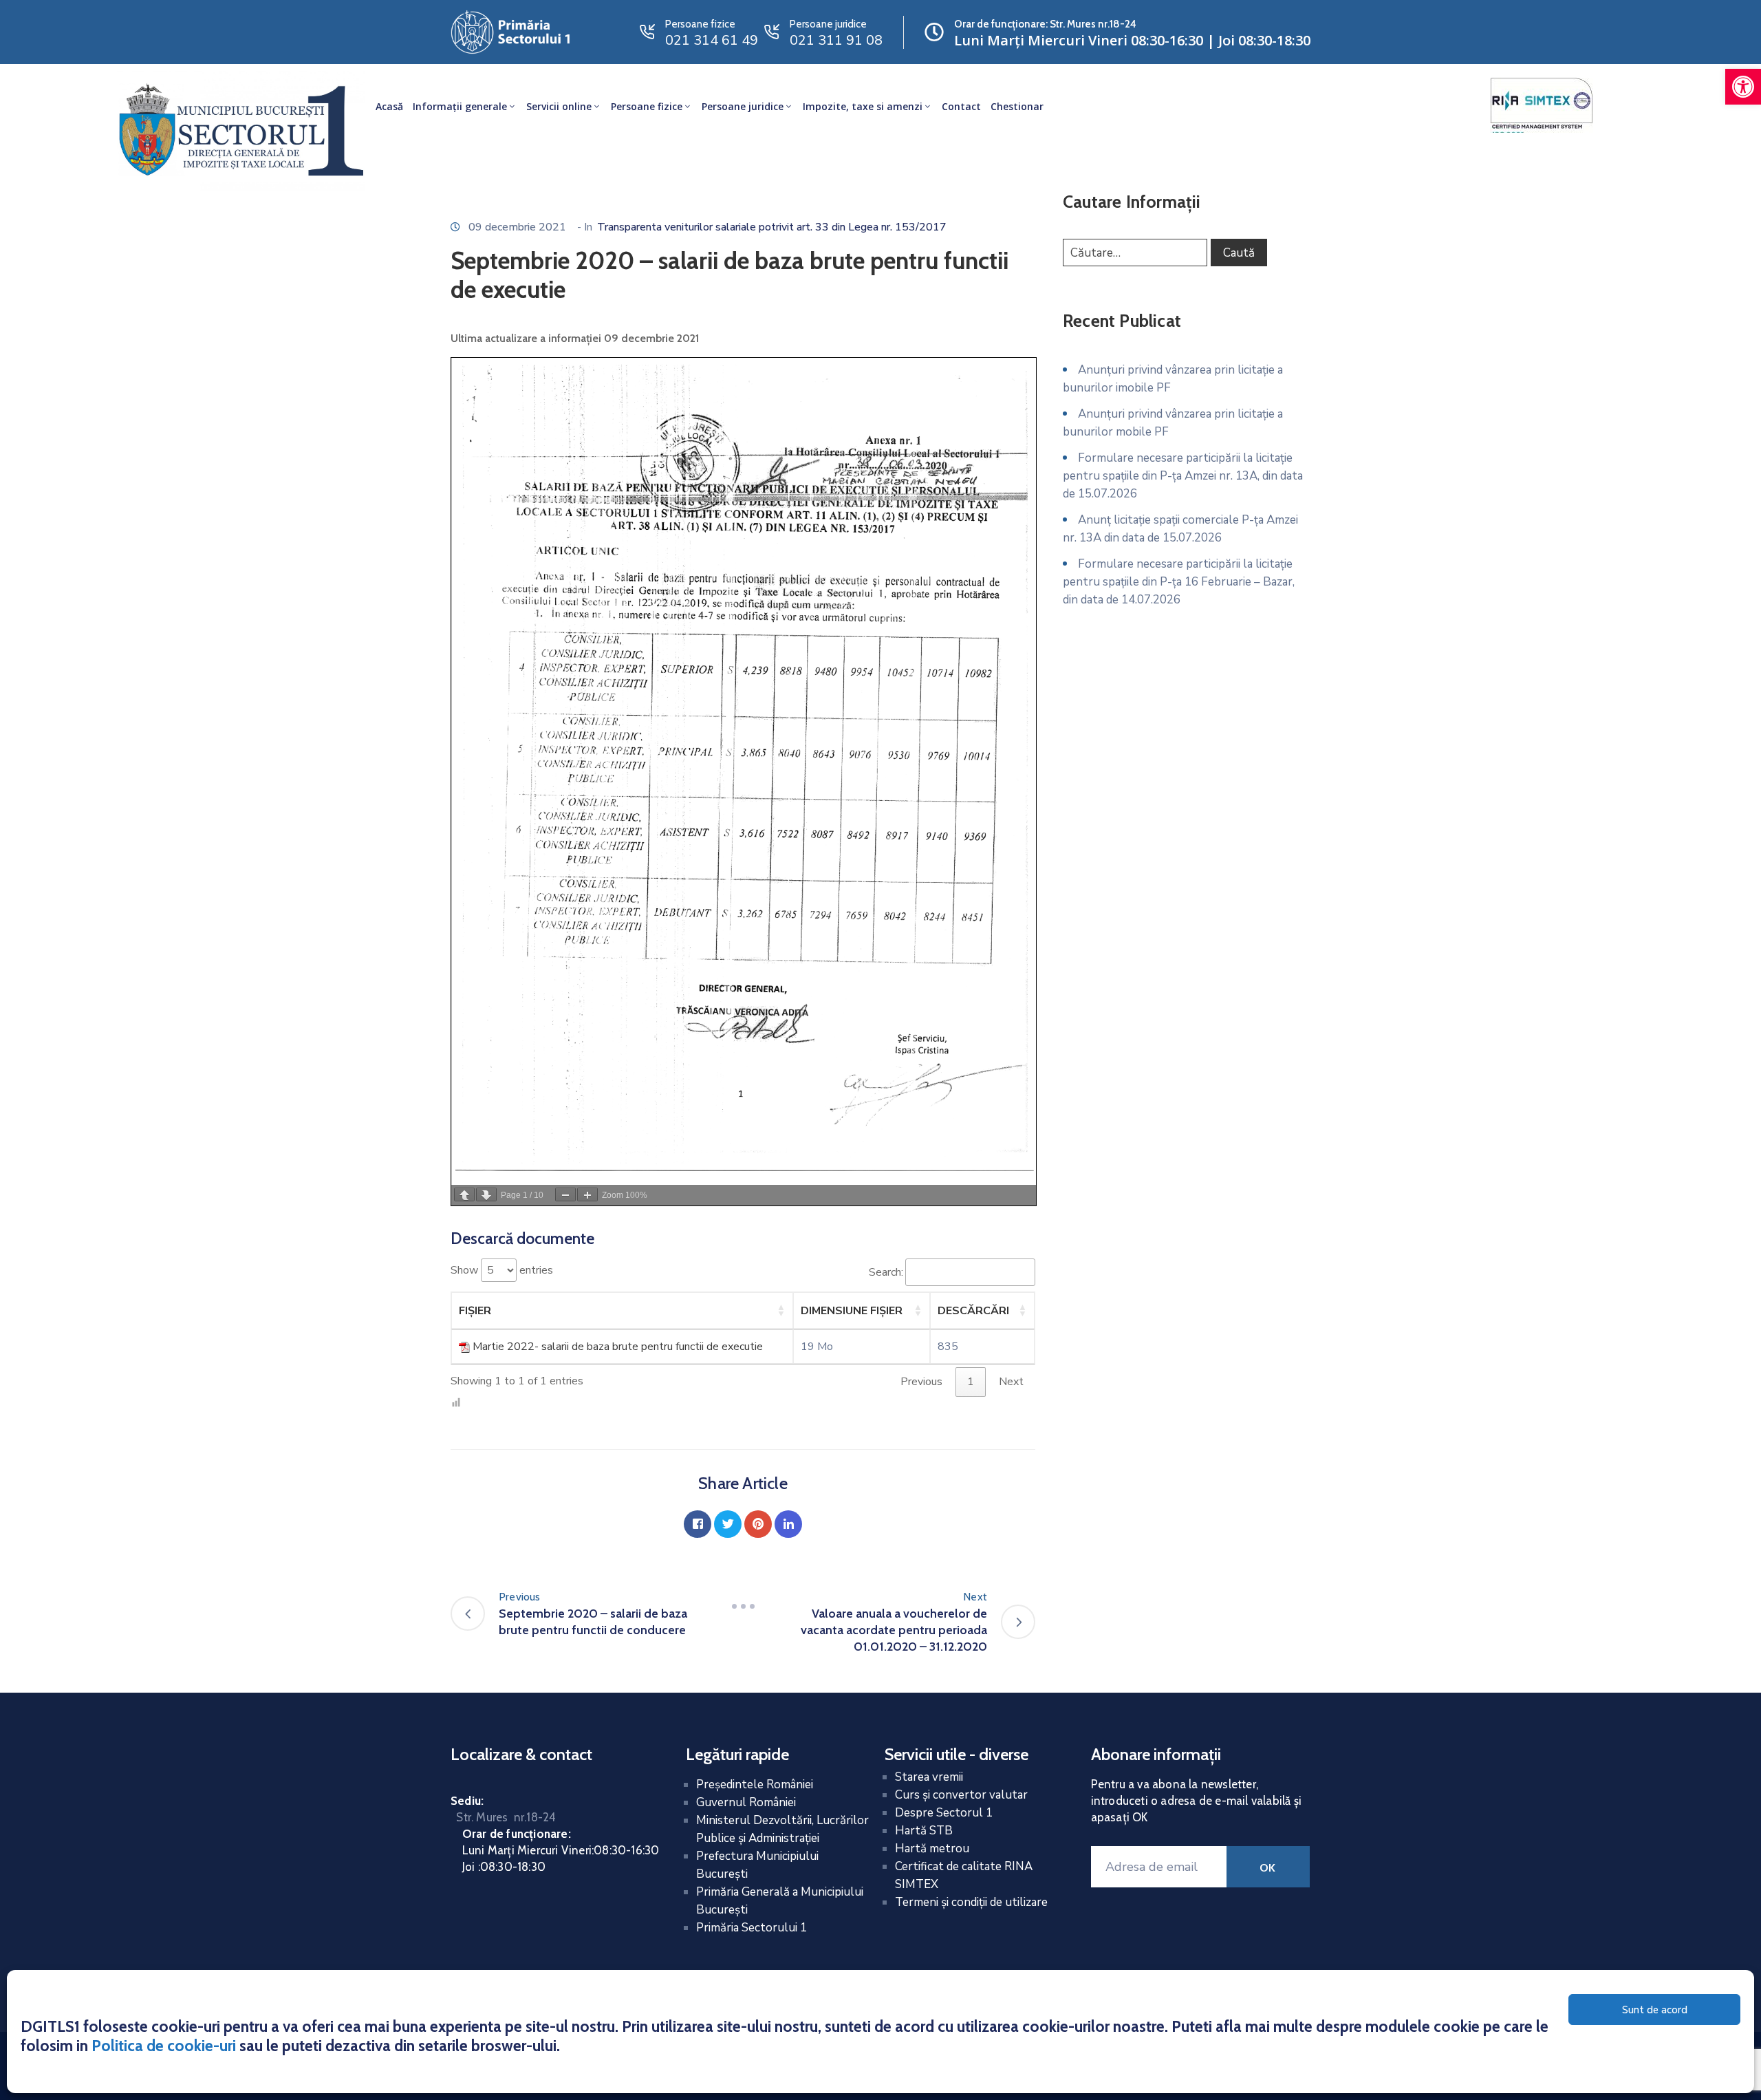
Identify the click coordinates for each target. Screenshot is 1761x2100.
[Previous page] (464, 1194)
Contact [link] (961, 106)
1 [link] (971, 1382)
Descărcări (973, 1311)
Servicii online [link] (559, 106)
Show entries (502, 1270)
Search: (886, 1272)
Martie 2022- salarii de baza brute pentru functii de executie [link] (618, 1347)
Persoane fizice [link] (647, 106)
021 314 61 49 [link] (712, 40)
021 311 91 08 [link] (836, 40)
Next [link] (1011, 1382)
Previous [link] (921, 1382)
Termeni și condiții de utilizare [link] (971, 1902)
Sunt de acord (1655, 2010)
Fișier (475, 1311)
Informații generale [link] (460, 106)
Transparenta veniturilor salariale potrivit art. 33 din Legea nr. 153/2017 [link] (772, 227)
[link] (1743, 87)
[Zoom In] (587, 1194)
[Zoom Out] (565, 1194)
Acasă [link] (389, 106)
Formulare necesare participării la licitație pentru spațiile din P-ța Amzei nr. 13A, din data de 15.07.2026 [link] (1183, 476)
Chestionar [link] (1017, 106)
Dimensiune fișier (852, 1311)
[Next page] (486, 1194)
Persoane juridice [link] (743, 106)
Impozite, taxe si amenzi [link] (863, 106)
